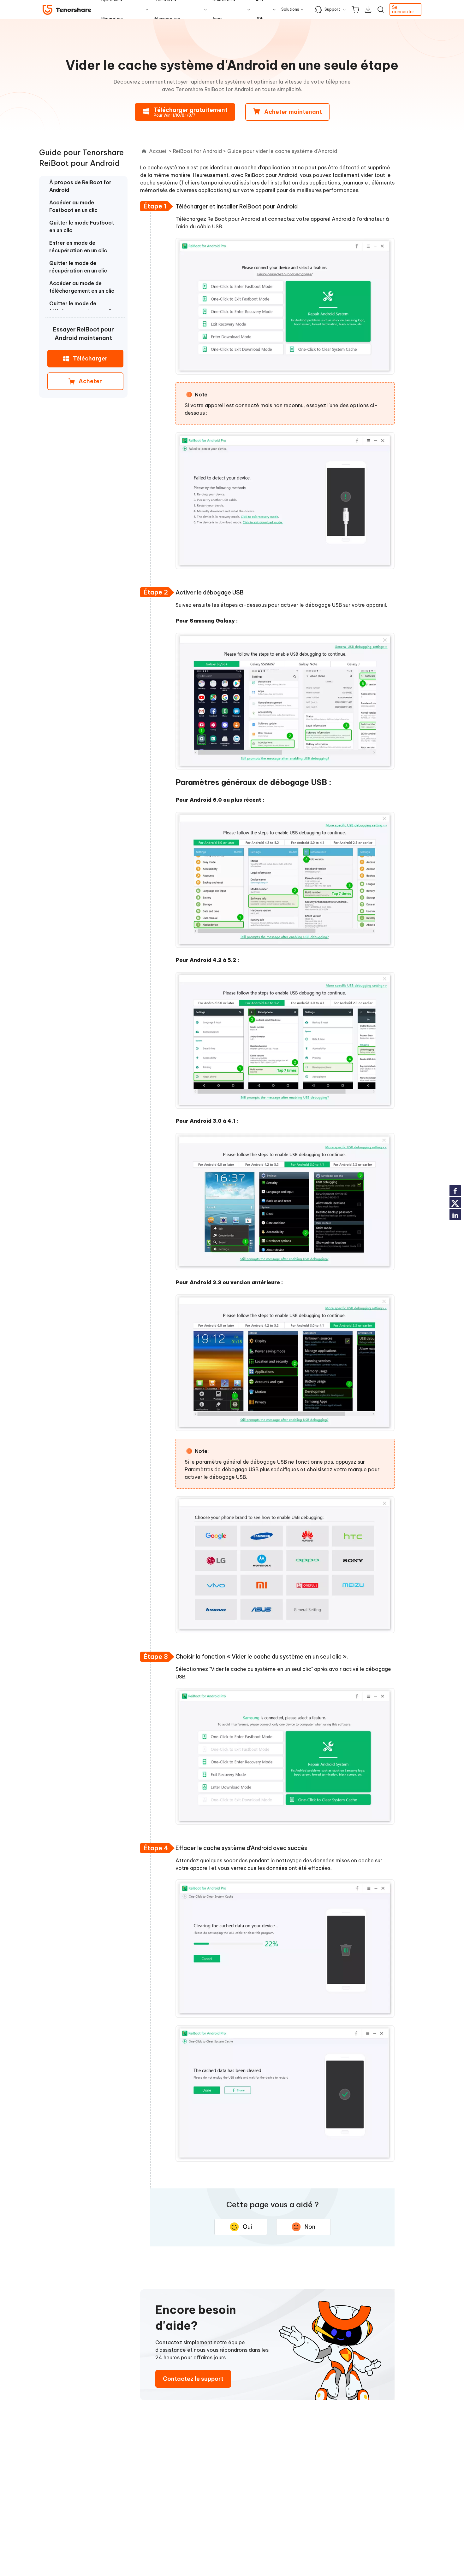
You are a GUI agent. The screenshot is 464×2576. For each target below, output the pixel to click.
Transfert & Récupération (167, 9)
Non (310, 2227)
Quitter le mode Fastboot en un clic (82, 226)
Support (332, 9)
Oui (247, 2227)
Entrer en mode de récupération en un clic (78, 247)
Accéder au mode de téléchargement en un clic (82, 287)
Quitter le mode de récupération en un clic (78, 267)
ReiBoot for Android (197, 151)
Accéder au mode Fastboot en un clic (73, 206)
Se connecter (403, 9)
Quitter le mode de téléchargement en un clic (82, 307)
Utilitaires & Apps (224, 9)
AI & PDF (259, 9)
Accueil (158, 151)
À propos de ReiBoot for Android (80, 186)
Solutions (290, 9)
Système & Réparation (112, 9)
